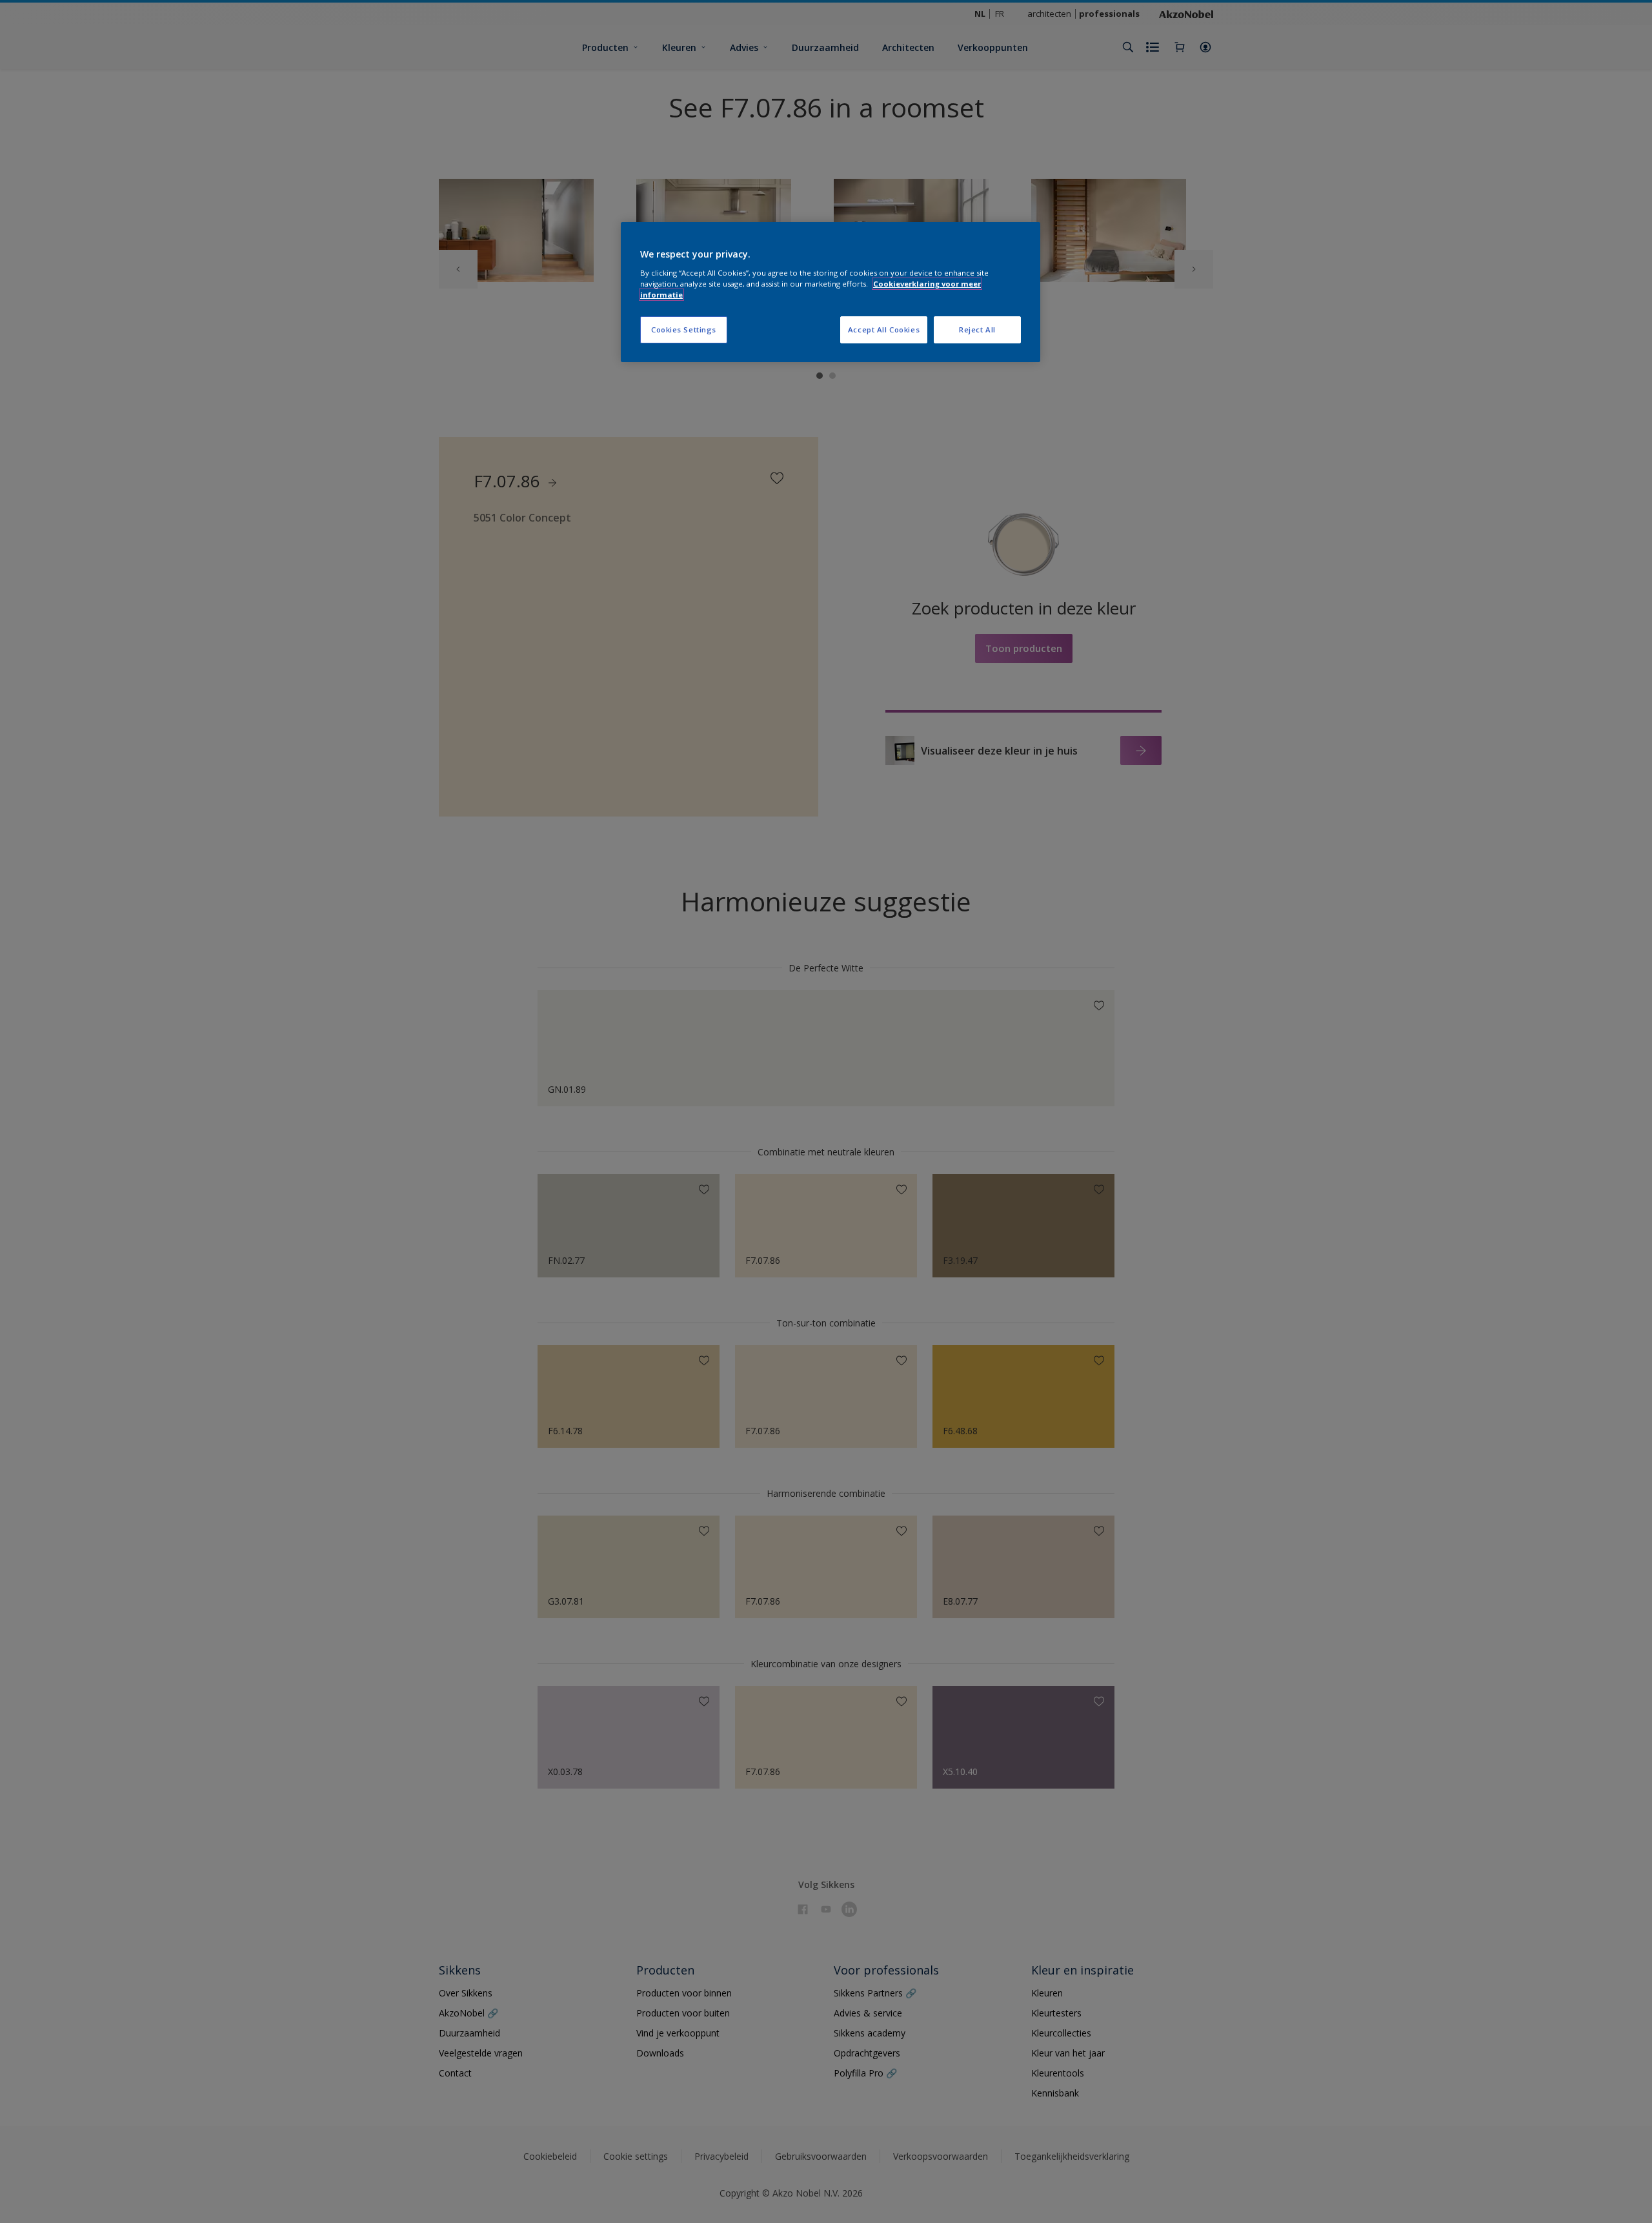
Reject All (977, 330)
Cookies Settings (684, 330)
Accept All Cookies (884, 330)
